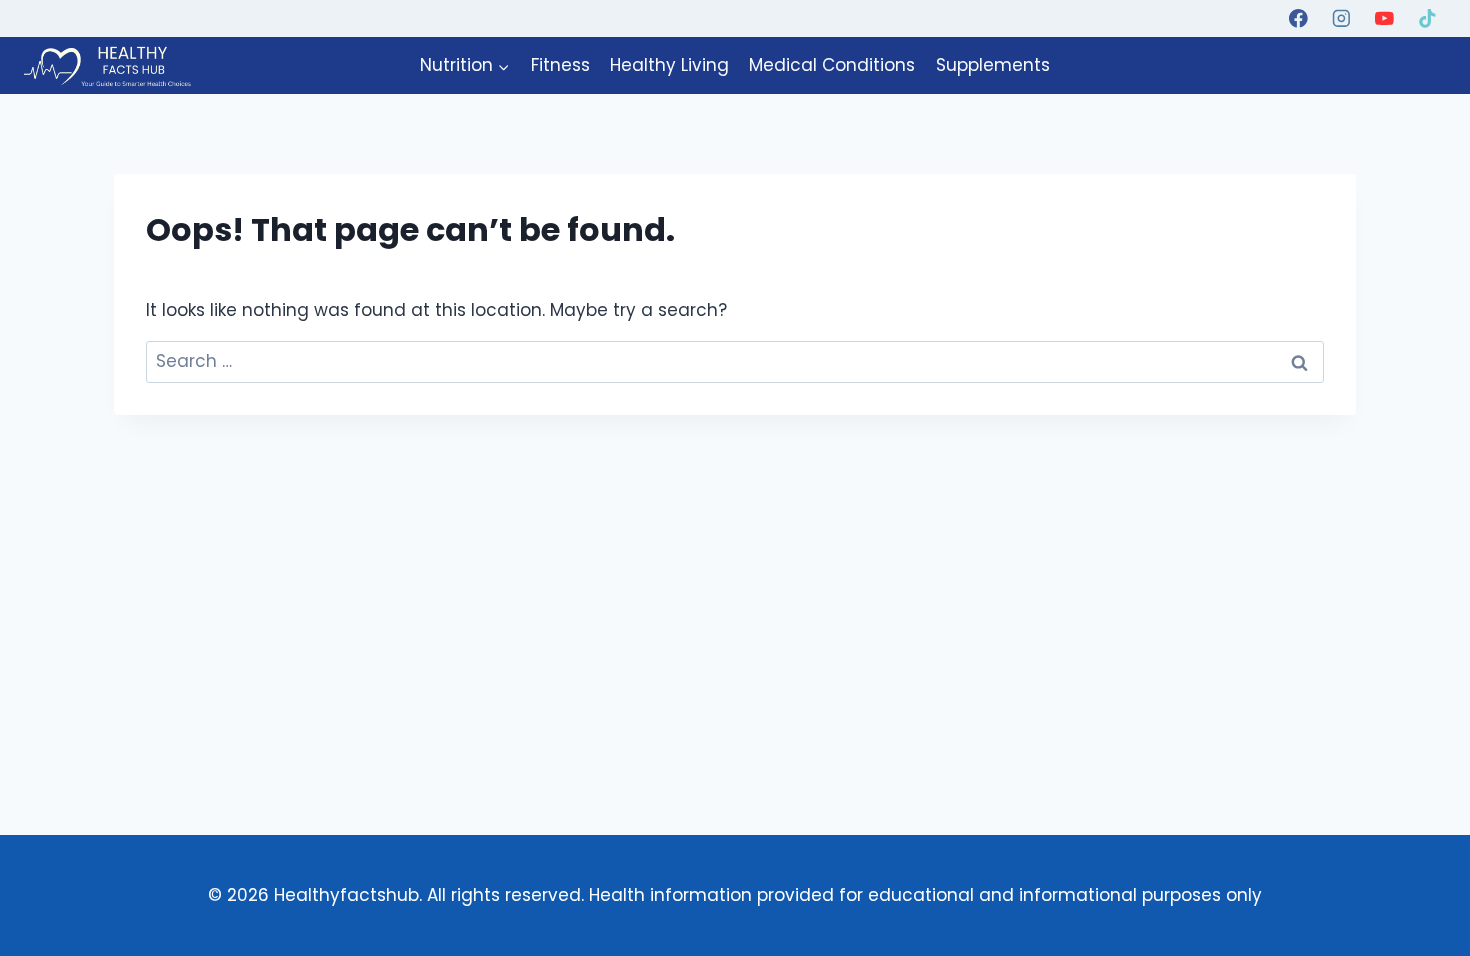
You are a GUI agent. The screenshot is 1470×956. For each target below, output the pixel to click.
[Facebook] (1298, 18)
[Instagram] (1341, 18)
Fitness (560, 65)
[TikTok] (1427, 18)
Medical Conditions (832, 65)
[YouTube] (1384, 18)
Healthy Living (669, 65)
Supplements (993, 65)
